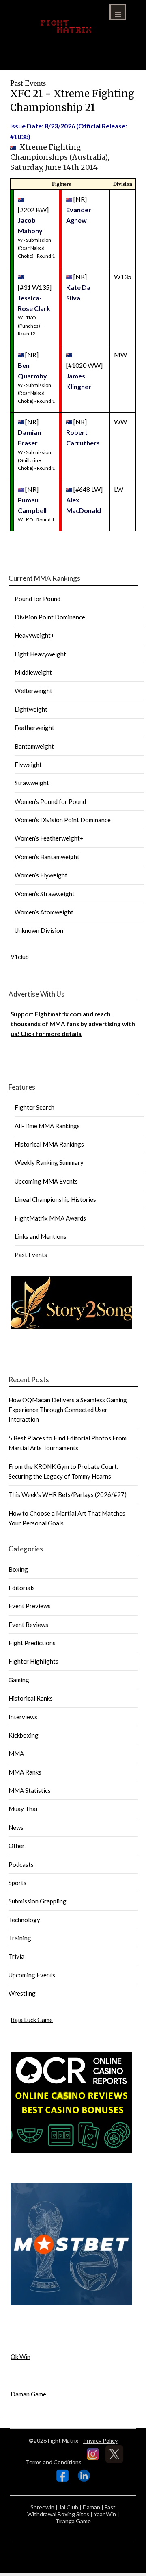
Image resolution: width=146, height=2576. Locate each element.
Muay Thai (23, 1809)
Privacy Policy (100, 2440)
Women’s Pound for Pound (50, 801)
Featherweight (34, 728)
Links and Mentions (41, 1236)
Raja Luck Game (32, 2020)
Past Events (31, 1255)
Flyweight (28, 765)
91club (20, 957)
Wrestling (22, 1993)
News (16, 1827)
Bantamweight (34, 746)
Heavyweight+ (34, 635)
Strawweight (32, 783)
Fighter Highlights (33, 1661)
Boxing (18, 1569)
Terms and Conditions (54, 2462)
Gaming (19, 1680)
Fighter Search (34, 1107)
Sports (17, 1883)
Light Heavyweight (40, 654)
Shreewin (42, 2507)
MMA (16, 1753)
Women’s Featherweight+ (49, 838)
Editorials (22, 1588)
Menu (118, 12)
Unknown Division (39, 930)
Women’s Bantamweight (47, 857)
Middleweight (33, 672)
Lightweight (31, 709)
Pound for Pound (38, 599)
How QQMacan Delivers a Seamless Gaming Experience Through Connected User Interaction (68, 1410)
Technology (24, 1920)
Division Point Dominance (50, 617)
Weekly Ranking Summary (49, 1162)
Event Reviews (28, 1625)
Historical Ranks (31, 1698)
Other (17, 1846)
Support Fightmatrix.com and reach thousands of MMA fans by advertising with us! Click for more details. (73, 1024)
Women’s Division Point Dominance (63, 820)
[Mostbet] (71, 2303)
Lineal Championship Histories (55, 1199)
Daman (91, 2507)
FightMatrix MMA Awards (50, 1218)
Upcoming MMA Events (46, 1181)
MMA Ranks (25, 1772)
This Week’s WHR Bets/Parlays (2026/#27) (68, 1494)
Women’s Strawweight (45, 894)
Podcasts (21, 1864)
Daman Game (28, 2394)
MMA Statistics (30, 1790)
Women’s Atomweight (44, 912)
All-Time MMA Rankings (47, 1126)
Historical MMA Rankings (49, 1144)
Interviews (23, 1717)
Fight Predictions (32, 1643)
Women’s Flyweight (41, 875)
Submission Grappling (38, 1901)
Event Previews (30, 1606)
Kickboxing (24, 1735)
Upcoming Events (32, 1975)
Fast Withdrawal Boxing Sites (72, 2511)
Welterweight (33, 691)
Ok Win (20, 2357)
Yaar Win (105, 2514)
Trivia (16, 1956)
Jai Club (69, 2507)
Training (20, 1938)
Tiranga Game (73, 2521)
